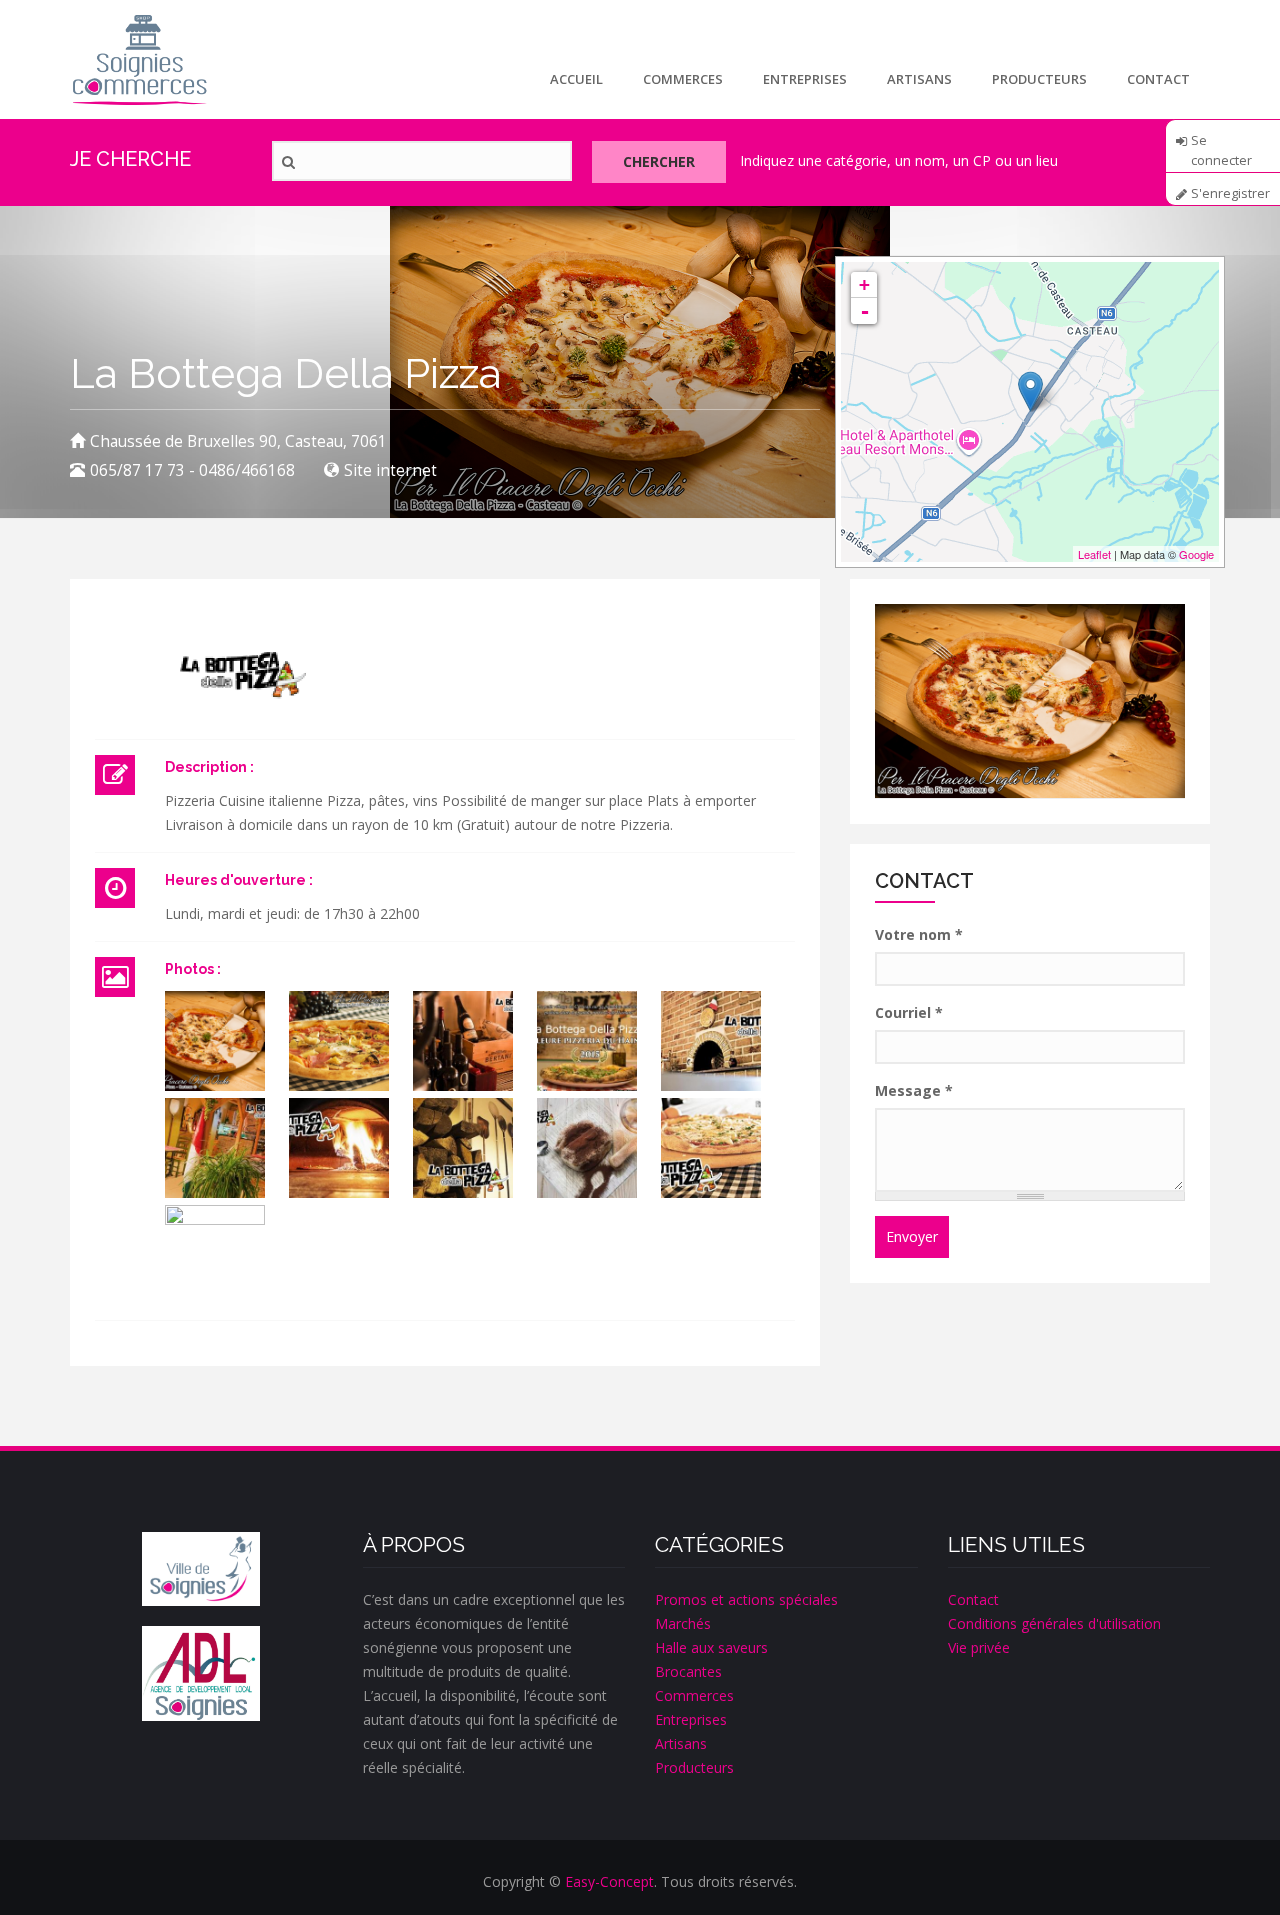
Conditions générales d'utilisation (1054, 1623)
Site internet (390, 470)
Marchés (683, 1623)
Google (1196, 554)
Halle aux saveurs (711, 1647)
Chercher (659, 161)
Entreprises (805, 79)
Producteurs (1039, 79)
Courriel (909, 1012)
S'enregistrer (1230, 193)
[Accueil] (139, 59)
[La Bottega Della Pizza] (215, 1041)
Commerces (683, 79)
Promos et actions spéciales (746, 1599)
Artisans (919, 79)
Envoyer (912, 1236)
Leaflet (1094, 554)
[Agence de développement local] (201, 1673)
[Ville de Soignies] (201, 1569)
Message (914, 1090)
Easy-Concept (609, 1881)
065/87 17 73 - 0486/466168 (192, 470)
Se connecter (1221, 147)
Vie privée (979, 1647)
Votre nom (919, 934)
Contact (1158, 79)
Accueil (576, 79)
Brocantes (688, 1671)
